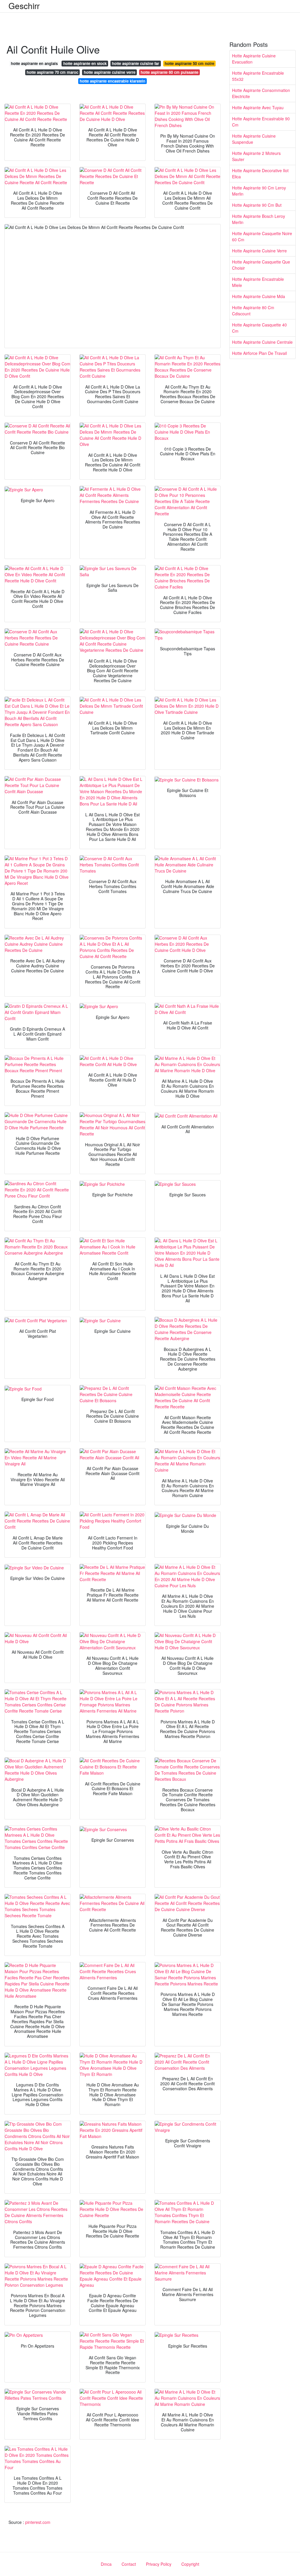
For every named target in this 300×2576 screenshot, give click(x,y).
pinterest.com (38, 2522)
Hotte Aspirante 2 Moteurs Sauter (256, 156)
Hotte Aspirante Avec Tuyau (258, 107)
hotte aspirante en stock (85, 63)
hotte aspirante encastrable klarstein (112, 81)
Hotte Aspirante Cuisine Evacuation (254, 59)
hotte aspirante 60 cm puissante (169, 72)
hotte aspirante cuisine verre (110, 72)
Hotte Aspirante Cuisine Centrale (262, 342)
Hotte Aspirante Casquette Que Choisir (261, 265)
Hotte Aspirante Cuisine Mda (259, 296)
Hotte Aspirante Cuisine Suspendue (254, 139)
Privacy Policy (159, 2564)
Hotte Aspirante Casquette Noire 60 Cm (262, 236)
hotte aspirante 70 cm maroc (52, 72)
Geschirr (24, 6)
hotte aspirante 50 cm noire (189, 63)
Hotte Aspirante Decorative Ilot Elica (260, 173)
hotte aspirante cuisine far (135, 63)
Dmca (106, 2564)
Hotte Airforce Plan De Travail (259, 353)
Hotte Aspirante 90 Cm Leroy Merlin (259, 191)
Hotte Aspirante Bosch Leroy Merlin (259, 219)
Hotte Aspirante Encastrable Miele (258, 282)
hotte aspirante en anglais (34, 63)
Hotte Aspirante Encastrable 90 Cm (261, 122)
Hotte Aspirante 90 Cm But (257, 205)
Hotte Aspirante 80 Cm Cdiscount (253, 311)
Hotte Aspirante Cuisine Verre (259, 251)
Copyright (190, 2564)
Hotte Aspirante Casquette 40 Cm (259, 328)
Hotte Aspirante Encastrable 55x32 (258, 76)
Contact (129, 2564)
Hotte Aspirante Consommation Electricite (261, 93)
